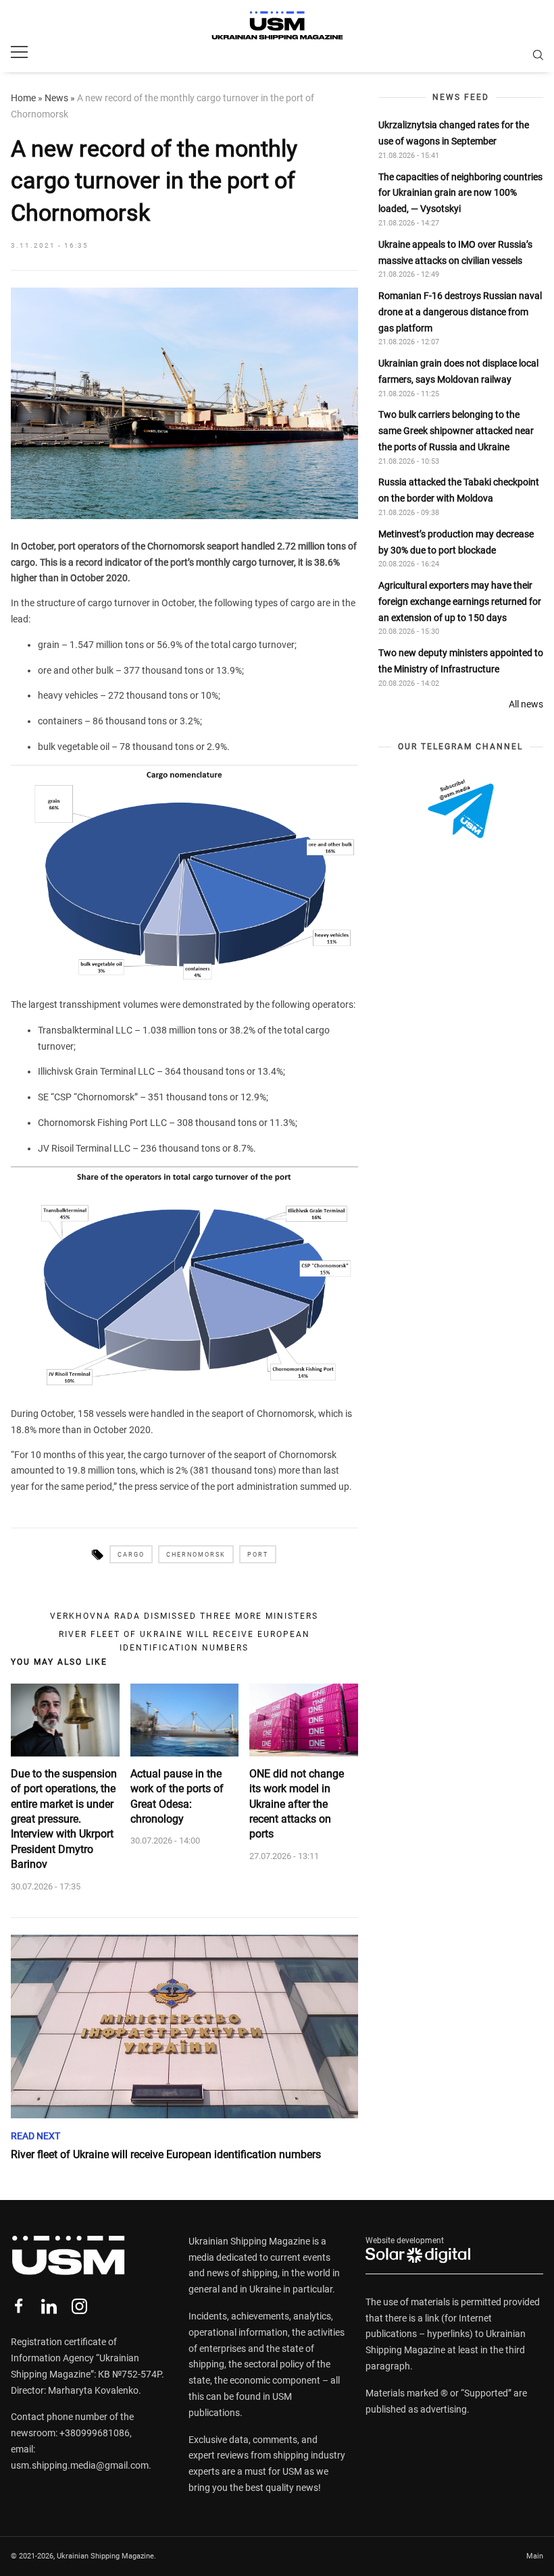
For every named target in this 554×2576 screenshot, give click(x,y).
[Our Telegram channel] (461, 809)
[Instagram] (79, 2306)
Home (23, 98)
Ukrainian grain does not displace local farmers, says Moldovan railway (458, 371)
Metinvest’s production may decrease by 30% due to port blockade (456, 542)
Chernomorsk (196, 1555)
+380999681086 (95, 2433)
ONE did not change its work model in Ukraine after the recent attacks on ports (297, 1804)
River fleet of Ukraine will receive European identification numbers (184, 1641)
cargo (131, 1555)
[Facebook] (19, 2306)
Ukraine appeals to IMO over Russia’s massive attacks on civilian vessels (455, 252)
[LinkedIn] (49, 2306)
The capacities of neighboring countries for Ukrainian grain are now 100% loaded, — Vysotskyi (460, 193)
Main (535, 2556)
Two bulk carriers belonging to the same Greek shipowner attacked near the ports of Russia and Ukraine (456, 431)
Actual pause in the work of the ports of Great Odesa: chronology (177, 1796)
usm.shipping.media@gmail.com (80, 2465)
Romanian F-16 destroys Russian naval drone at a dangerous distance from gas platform (460, 312)
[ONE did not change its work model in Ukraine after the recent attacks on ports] (304, 1720)
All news (526, 704)
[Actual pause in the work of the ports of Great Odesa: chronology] (185, 1720)
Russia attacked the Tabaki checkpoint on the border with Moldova (459, 490)
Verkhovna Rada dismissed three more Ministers (184, 1616)
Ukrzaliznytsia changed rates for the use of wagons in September (454, 133)
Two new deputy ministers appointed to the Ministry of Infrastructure (461, 661)
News (56, 98)
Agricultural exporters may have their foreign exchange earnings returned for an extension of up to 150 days (460, 601)
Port (258, 1555)
